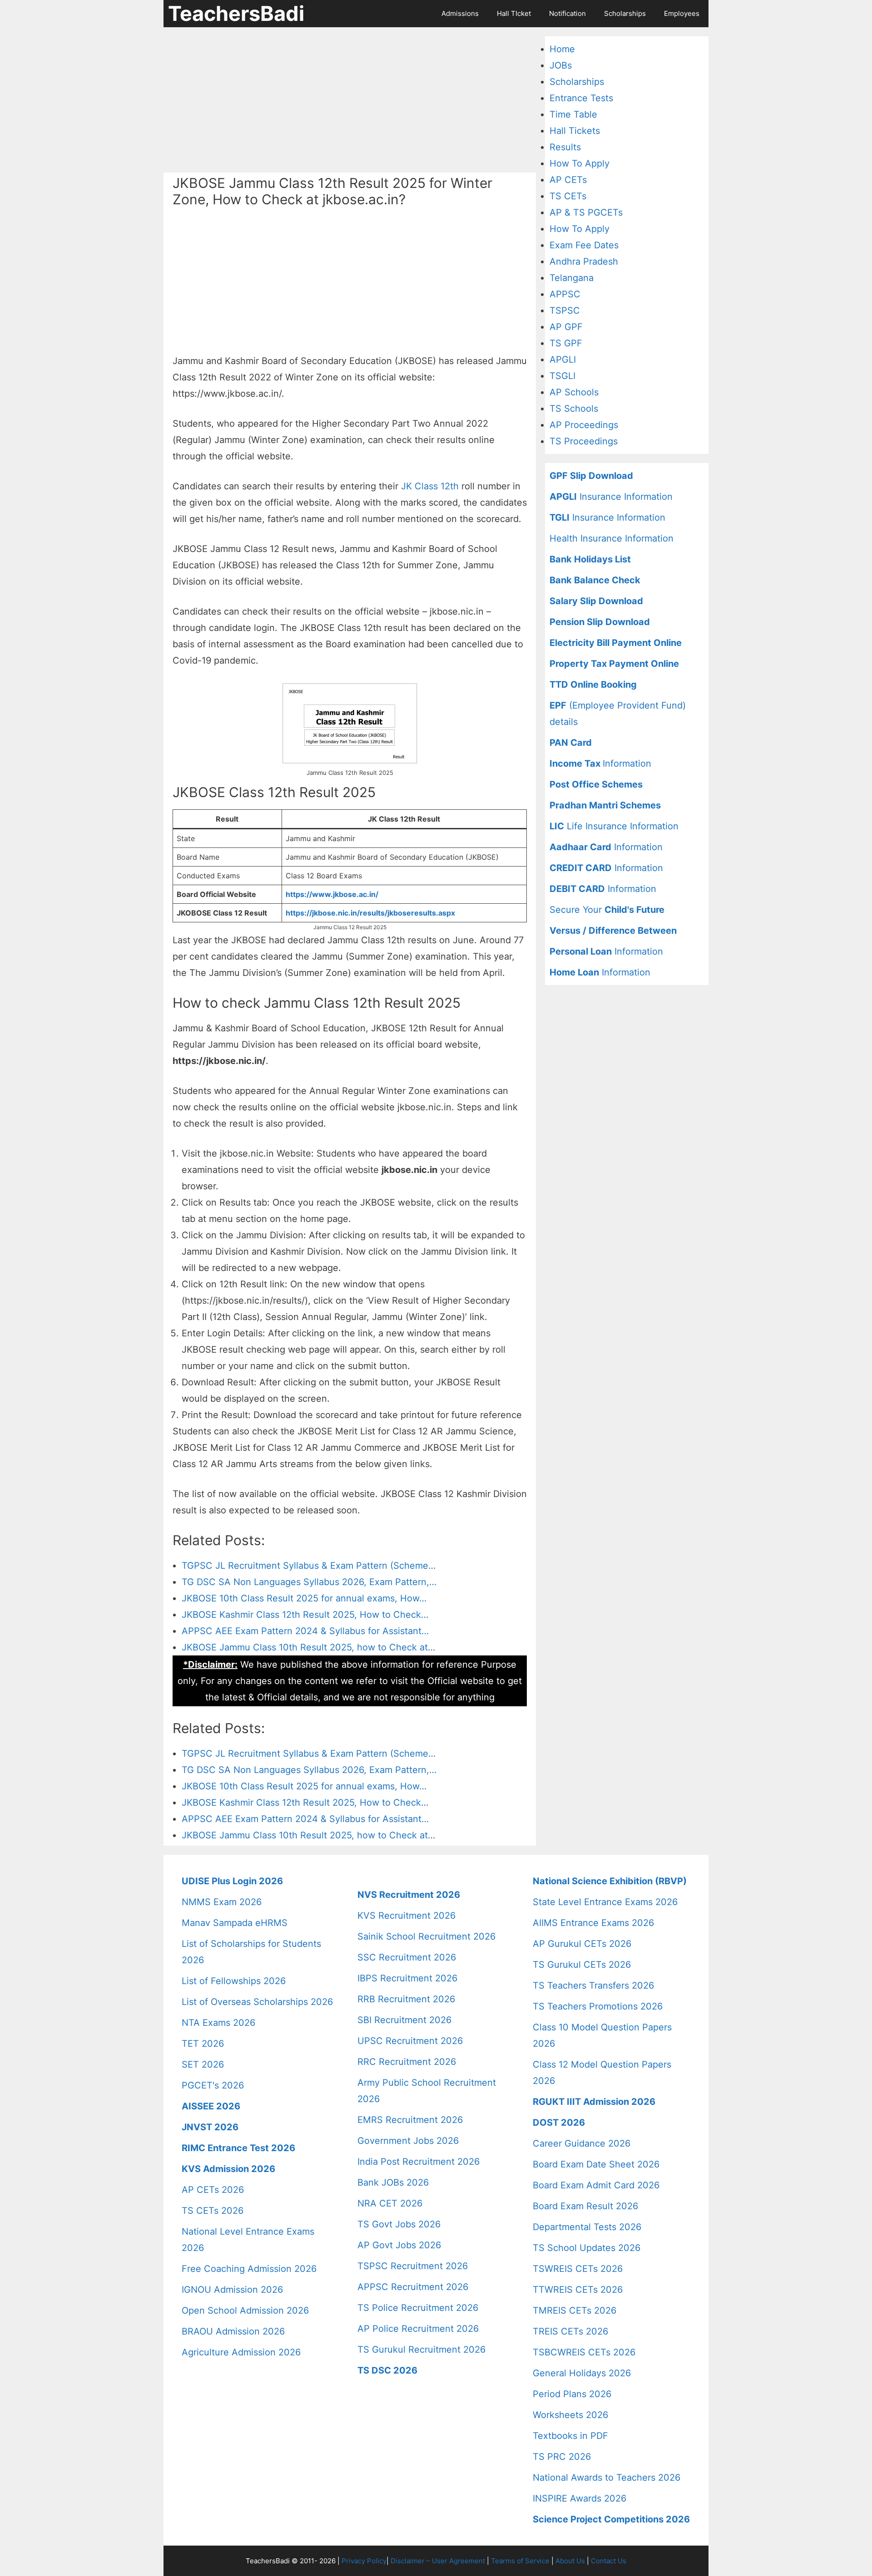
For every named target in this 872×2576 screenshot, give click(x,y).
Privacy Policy (364, 2561)
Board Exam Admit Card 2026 (596, 2185)
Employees (682, 13)
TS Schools (574, 409)
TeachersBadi (236, 13)
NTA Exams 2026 (218, 2023)
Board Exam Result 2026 (585, 2206)
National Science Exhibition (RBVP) (610, 1881)
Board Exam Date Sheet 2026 (596, 2164)
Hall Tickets (575, 131)
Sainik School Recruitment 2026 (426, 1936)
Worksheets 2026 (570, 2415)
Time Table (573, 114)
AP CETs (568, 180)
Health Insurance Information (612, 538)
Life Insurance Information (614, 826)
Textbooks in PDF (570, 2436)
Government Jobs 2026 (408, 2141)
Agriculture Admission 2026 (241, 2352)
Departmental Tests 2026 (587, 2227)
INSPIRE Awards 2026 (580, 2498)
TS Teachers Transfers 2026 (593, 1985)
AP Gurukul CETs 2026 (582, 1944)
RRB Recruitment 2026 (406, 1999)
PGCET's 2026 (213, 2085)
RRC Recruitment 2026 (407, 2062)
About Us (570, 2561)
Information (600, 763)
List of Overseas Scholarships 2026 (257, 2002)
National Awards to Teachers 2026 (607, 2477)
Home (562, 49)
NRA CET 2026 (390, 2203)
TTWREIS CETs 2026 (578, 2290)
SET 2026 (203, 2064)
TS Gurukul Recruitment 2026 (421, 2349)
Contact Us (609, 2561)
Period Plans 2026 (572, 2394)
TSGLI (562, 376)
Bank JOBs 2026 (393, 2182)
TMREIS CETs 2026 (575, 2310)
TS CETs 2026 (213, 2211)
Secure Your (607, 910)
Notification (567, 13)
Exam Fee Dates (584, 245)
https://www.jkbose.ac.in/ (332, 894)
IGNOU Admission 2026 (232, 2290)
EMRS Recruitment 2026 (410, 2120)
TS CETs (568, 196)
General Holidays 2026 (582, 2373)
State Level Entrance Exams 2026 (605, 1902)
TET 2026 (203, 2044)
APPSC (565, 294)
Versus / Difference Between (613, 931)
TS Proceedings (584, 441)
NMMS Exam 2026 (222, 1902)
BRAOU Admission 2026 (233, 2331)
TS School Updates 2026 (587, 2248)
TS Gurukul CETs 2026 (582, 1965)
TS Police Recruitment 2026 (418, 2308)
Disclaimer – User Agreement (438, 2561)
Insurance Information (611, 497)
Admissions (460, 13)
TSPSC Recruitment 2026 (413, 2266)
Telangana (572, 278)
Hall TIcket (514, 13)
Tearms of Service (520, 2561)
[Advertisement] (350, 100)
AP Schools (574, 392)
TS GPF (566, 343)
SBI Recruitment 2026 (404, 2020)
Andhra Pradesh (584, 261)
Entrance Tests (581, 98)
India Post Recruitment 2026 (419, 2162)
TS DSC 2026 (387, 2370)
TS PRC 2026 (562, 2457)
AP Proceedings (584, 425)
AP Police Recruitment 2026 (418, 2329)
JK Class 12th (430, 486)
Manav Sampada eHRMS (235, 1923)
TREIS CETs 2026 (570, 2331)
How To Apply (580, 163)
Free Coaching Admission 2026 (249, 2269)
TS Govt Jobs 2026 (399, 2224)
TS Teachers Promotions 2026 (598, 2006)
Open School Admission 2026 (245, 2310)
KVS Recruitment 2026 (406, 1916)
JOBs (561, 65)
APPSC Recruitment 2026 (413, 2287)
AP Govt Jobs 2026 (399, 2245)
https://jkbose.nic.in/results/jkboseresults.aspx (370, 913)
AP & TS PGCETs (586, 212)
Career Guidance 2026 (582, 2143)
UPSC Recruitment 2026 (410, 2041)
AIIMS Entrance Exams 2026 (593, 1923)
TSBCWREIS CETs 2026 (584, 2352)
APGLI (563, 360)
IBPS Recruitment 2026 (407, 1978)
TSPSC (565, 310)
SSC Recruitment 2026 (407, 1957)
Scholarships (625, 13)
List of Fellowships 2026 (234, 1981)
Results (565, 147)
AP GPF (566, 327)
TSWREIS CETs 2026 (578, 2269)
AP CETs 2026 (213, 2190)
